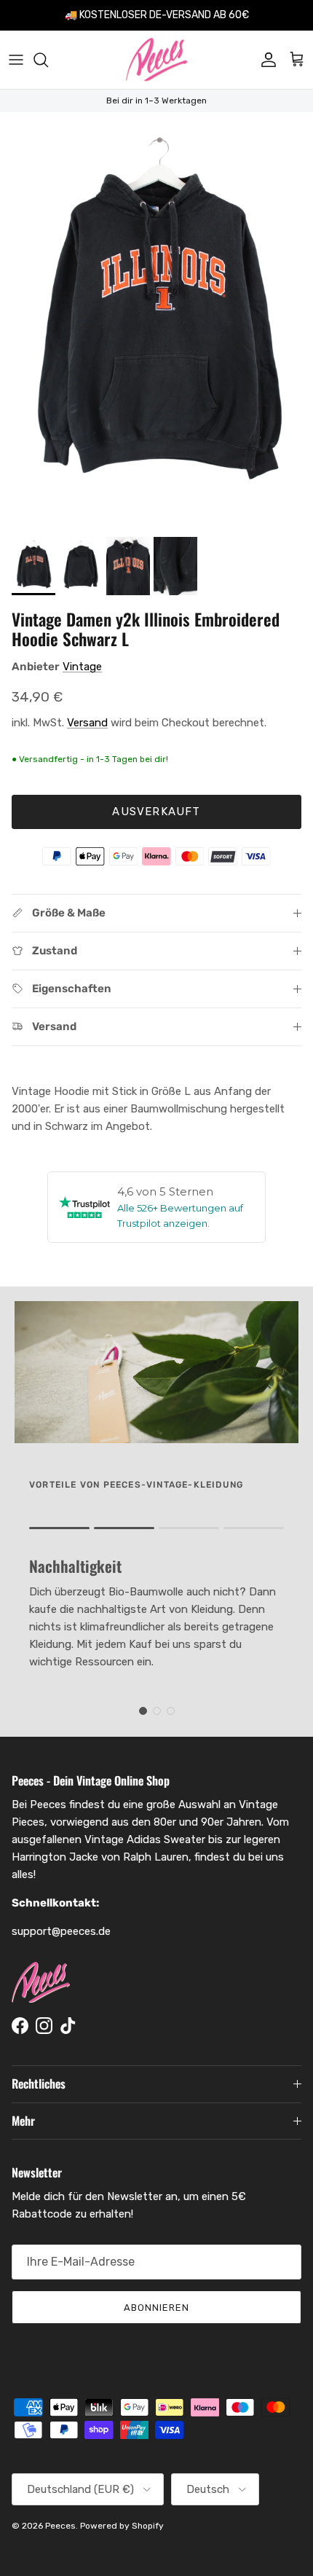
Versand (87, 723)
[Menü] (16, 60)
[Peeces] (157, 60)
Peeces (60, 2526)
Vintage (82, 667)
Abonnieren (156, 2308)
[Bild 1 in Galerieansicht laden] (156, 321)
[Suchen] (48, 60)
